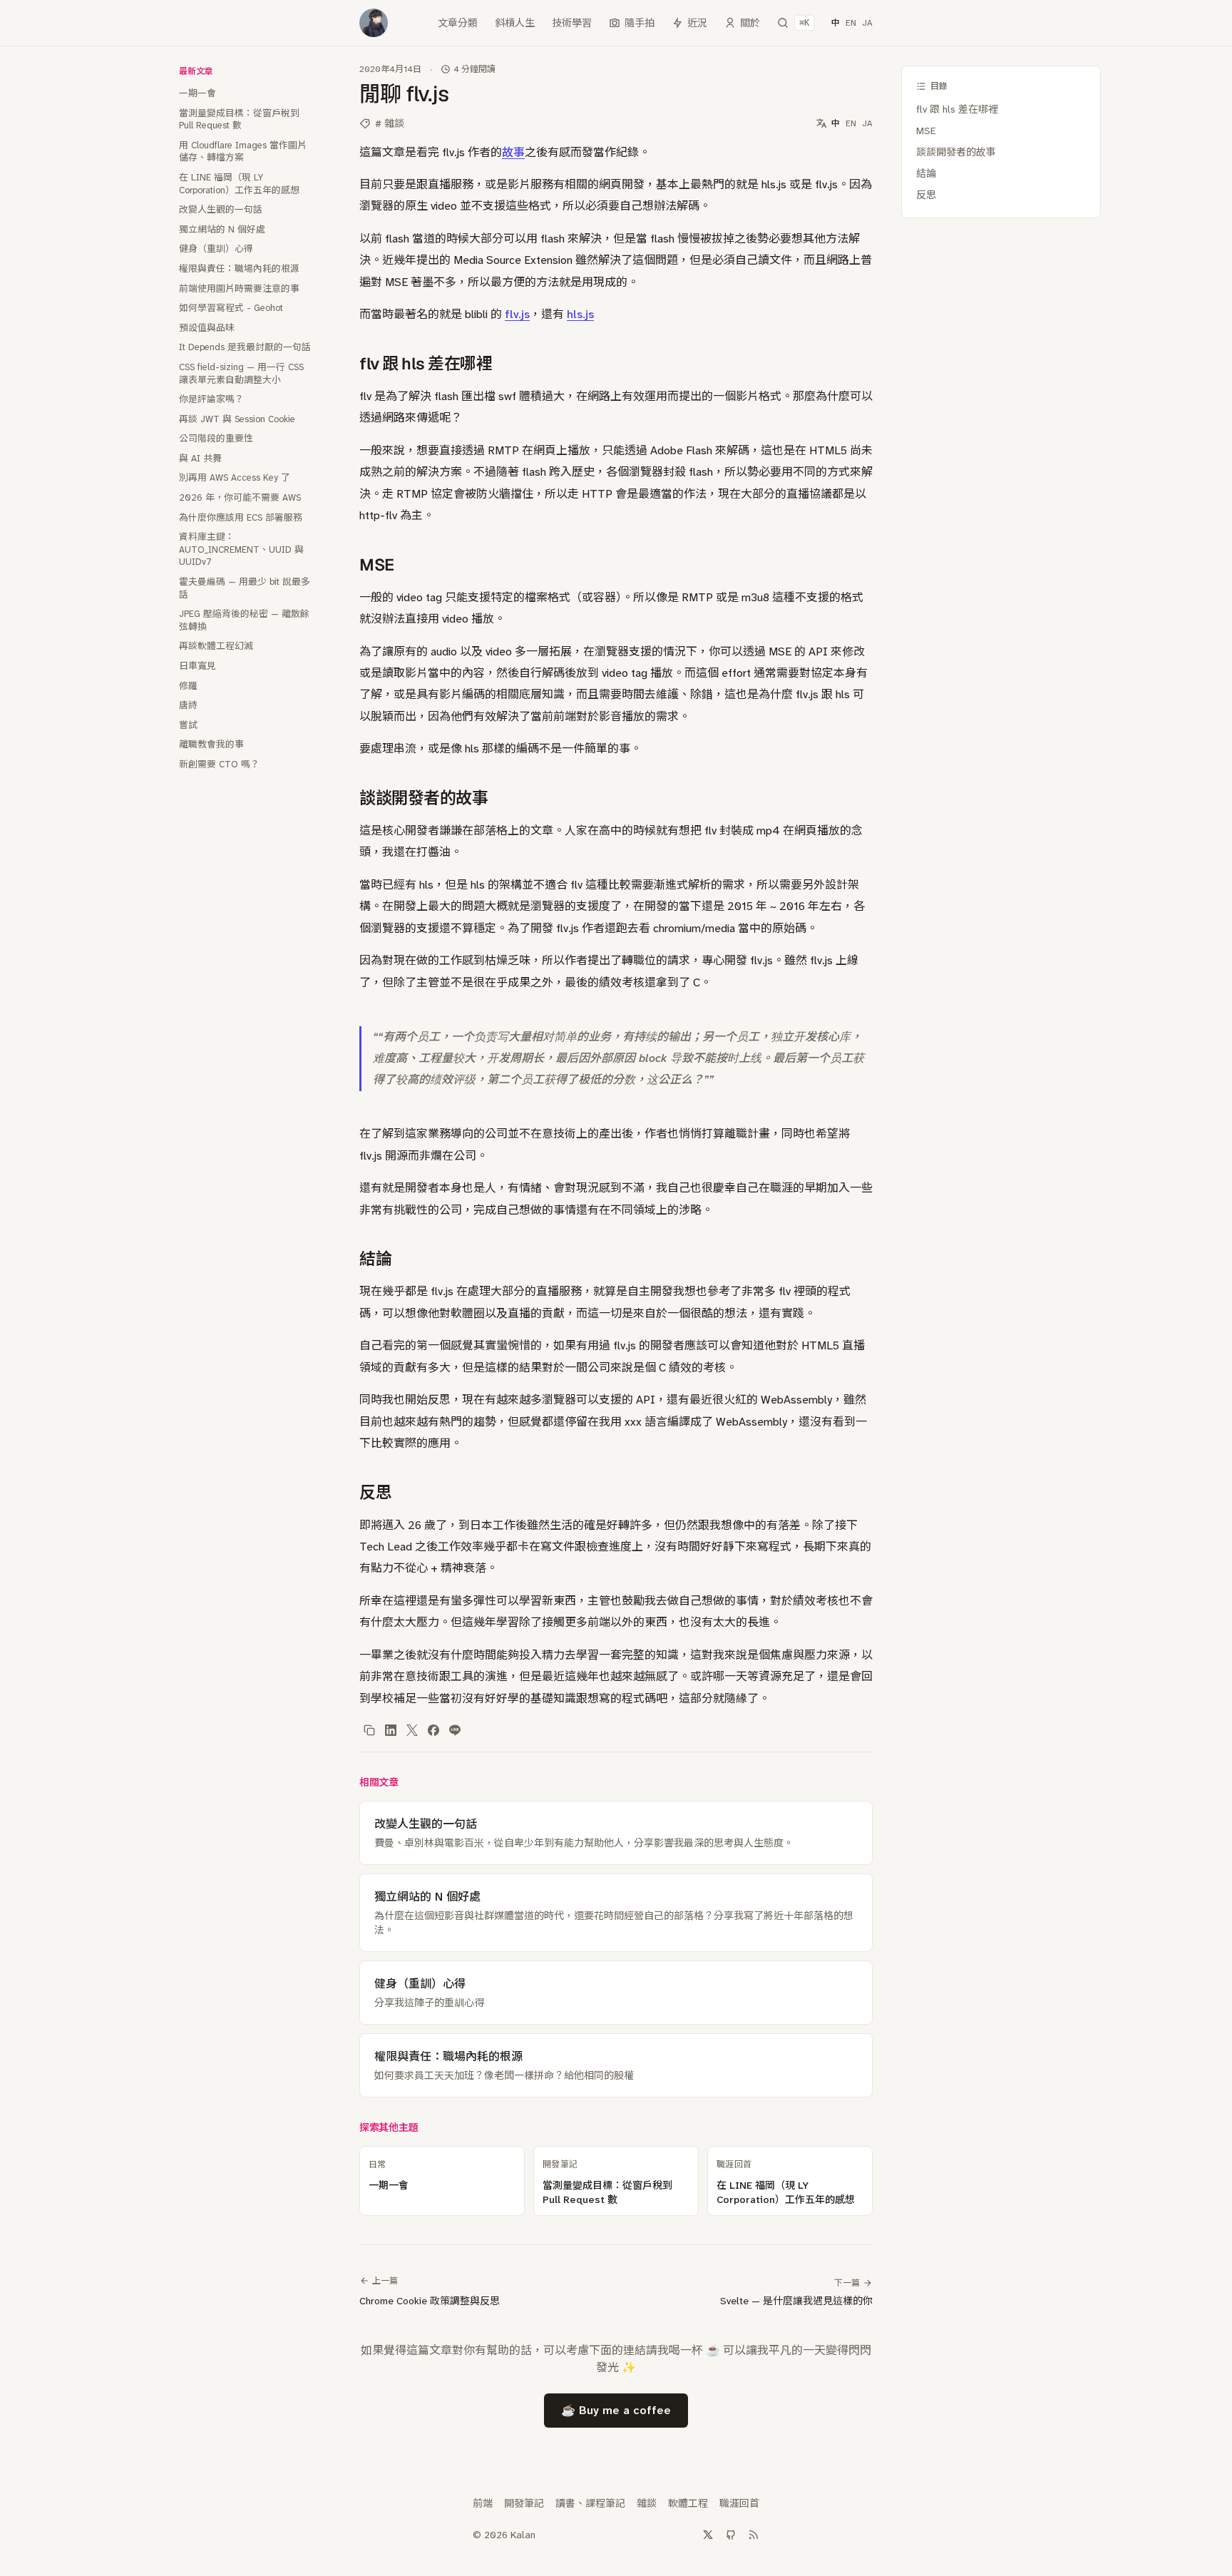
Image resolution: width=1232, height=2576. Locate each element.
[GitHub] (731, 2535)
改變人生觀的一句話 (221, 209)
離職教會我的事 (211, 744)
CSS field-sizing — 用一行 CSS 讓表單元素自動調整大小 (241, 373)
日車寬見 (197, 666)
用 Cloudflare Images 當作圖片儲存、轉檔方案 (243, 152)
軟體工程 (688, 2503)
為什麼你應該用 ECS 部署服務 (241, 517)
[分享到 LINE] (455, 1730)
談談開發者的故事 (956, 152)
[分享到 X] (412, 1730)
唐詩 (188, 705)
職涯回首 (739, 2503)
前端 (483, 2503)
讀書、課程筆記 (590, 2503)
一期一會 (197, 93)
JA (867, 23)
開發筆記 (524, 2503)
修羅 (188, 686)
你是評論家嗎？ (211, 399)
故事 (513, 152)
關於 (750, 23)
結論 (926, 173)
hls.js (580, 314)
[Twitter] (708, 2535)
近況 (697, 23)
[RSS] (754, 2535)
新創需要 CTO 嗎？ (219, 764)
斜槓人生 (515, 23)
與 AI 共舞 (200, 458)
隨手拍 (640, 23)
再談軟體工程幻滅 (216, 646)
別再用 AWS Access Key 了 (235, 477)
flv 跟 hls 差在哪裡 (957, 109)
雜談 (647, 2503)
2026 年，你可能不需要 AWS (240, 497)
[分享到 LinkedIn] (391, 1730)
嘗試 (188, 725)
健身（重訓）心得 (216, 249)
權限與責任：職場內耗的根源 (239, 269)
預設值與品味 (207, 328)
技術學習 (572, 23)
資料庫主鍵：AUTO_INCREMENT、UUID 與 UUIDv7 (241, 549)
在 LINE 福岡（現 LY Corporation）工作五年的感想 (239, 184)
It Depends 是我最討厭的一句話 (245, 347)
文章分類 (458, 23)
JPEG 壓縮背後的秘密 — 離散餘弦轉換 (244, 620)
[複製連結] (369, 1730)
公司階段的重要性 (216, 438)
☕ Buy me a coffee (616, 2410)
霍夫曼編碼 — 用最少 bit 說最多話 (245, 588)
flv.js (517, 314)
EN (851, 23)
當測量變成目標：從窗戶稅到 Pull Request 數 (239, 119)
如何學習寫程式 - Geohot (231, 308)
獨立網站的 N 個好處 (222, 229)
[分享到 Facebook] (433, 1730)
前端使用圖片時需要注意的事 (239, 288)
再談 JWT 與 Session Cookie (237, 419)
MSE (926, 131)
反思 (926, 195)
